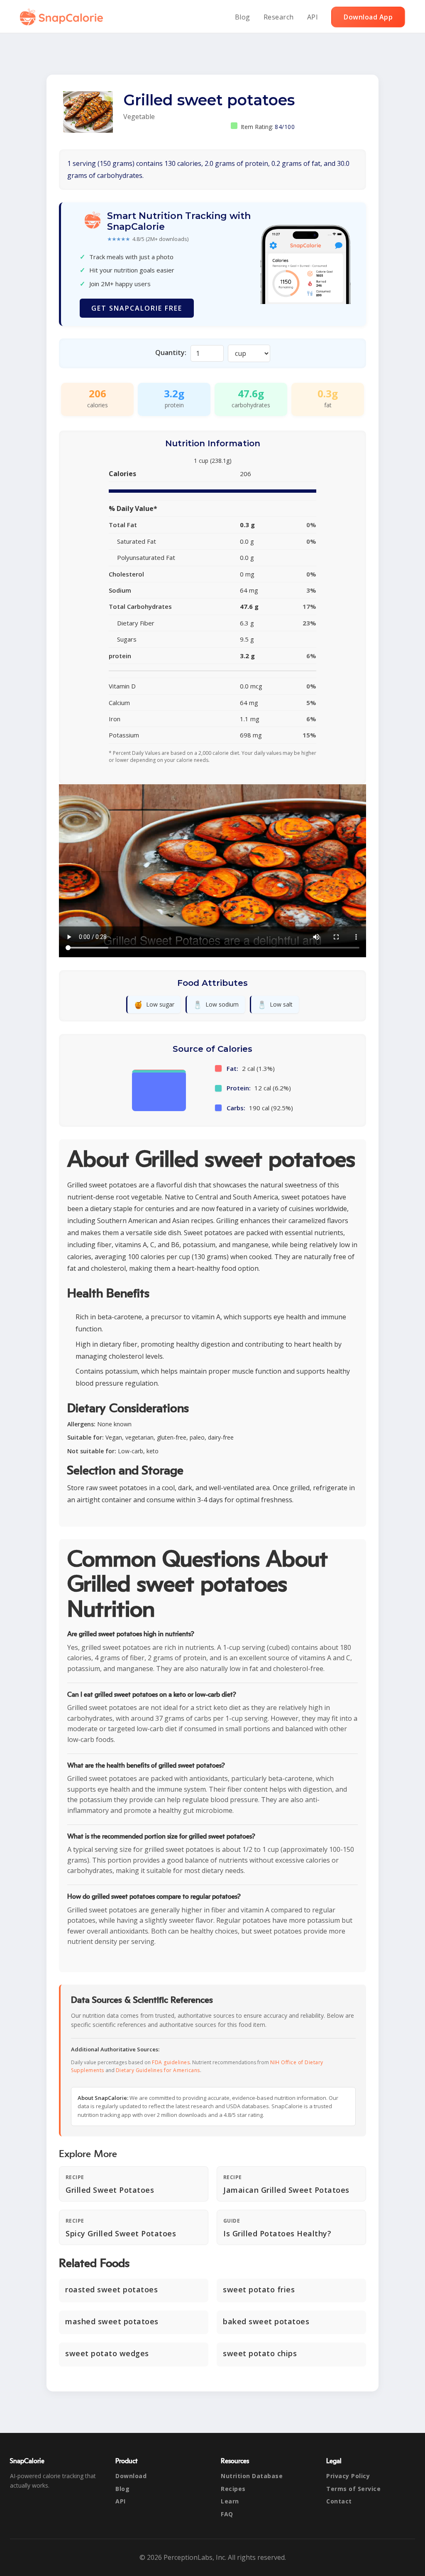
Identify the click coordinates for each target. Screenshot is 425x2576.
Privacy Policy (348, 2476)
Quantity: (171, 353)
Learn (230, 2501)
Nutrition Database (252, 2476)
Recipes (233, 2489)
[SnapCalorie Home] (63, 17)
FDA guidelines (171, 2062)
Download (131, 2476)
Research (279, 17)
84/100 (285, 127)
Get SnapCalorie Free (137, 308)
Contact (339, 2501)
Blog (243, 17)
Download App (368, 17)
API (313, 17)
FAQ (227, 2514)
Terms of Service (353, 2489)
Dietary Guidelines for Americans (158, 2070)
